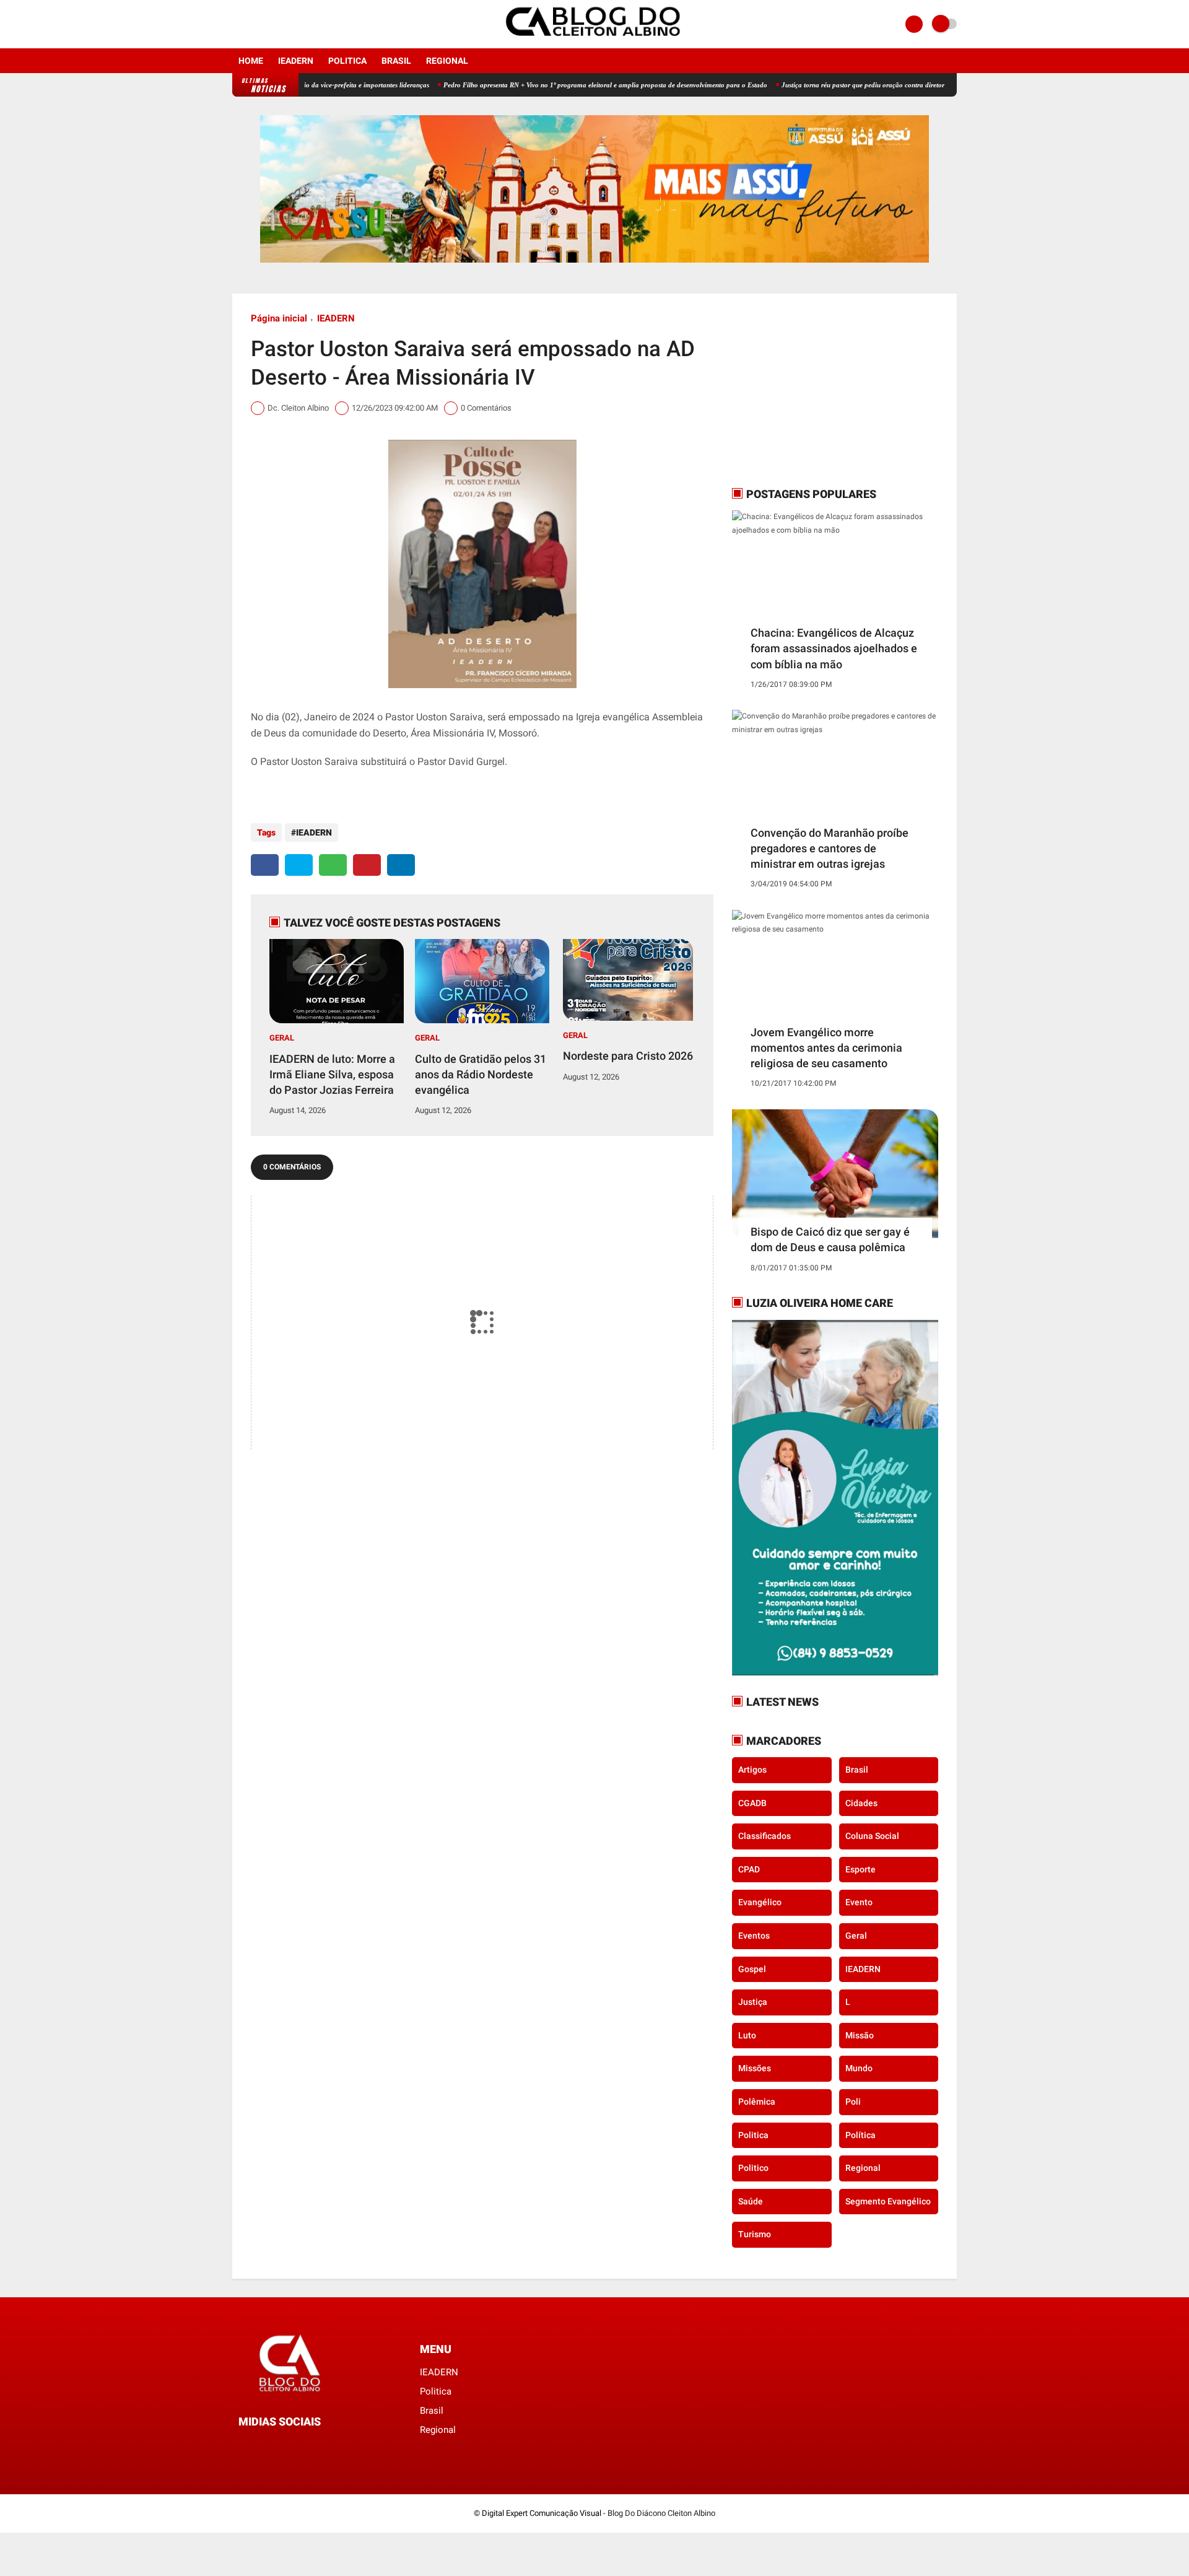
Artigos (752, 1770)
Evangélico (760, 1902)
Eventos (754, 1936)
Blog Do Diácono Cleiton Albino (661, 2513)
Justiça (753, 2002)
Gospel (752, 1969)
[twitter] (299, 865)
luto (747, 2035)
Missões (755, 2068)
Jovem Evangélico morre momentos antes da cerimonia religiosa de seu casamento (826, 1048)
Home (251, 61)
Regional (447, 61)
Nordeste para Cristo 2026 (628, 1056)
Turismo (755, 2234)
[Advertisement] (809, 390)
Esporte (860, 1869)
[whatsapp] (333, 865)
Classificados (764, 1836)
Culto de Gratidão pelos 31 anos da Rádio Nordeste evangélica (481, 1074)
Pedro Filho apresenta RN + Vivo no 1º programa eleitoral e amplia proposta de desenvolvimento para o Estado (537, 85)
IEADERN (296, 61)
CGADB (752, 1803)
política (860, 2135)
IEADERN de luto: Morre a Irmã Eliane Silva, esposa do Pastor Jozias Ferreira (332, 1074)
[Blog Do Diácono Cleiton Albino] (594, 41)
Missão (860, 2035)
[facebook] (236, 24)
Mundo (859, 2068)
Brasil (396, 61)
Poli (853, 2102)
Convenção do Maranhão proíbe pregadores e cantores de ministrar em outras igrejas (830, 848)
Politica (347, 61)
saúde (751, 2201)
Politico (753, 2168)
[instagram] (253, 24)
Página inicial (279, 318)
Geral (282, 1038)
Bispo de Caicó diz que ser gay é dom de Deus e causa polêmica (830, 1239)
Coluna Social (872, 1836)
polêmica (757, 2102)
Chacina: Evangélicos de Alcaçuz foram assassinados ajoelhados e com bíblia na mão (834, 648)
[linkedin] (401, 865)
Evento (859, 1902)
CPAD (749, 1869)
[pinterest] (367, 865)
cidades (861, 1803)
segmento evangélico (888, 2201)
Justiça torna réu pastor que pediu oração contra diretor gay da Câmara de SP (828, 85)
